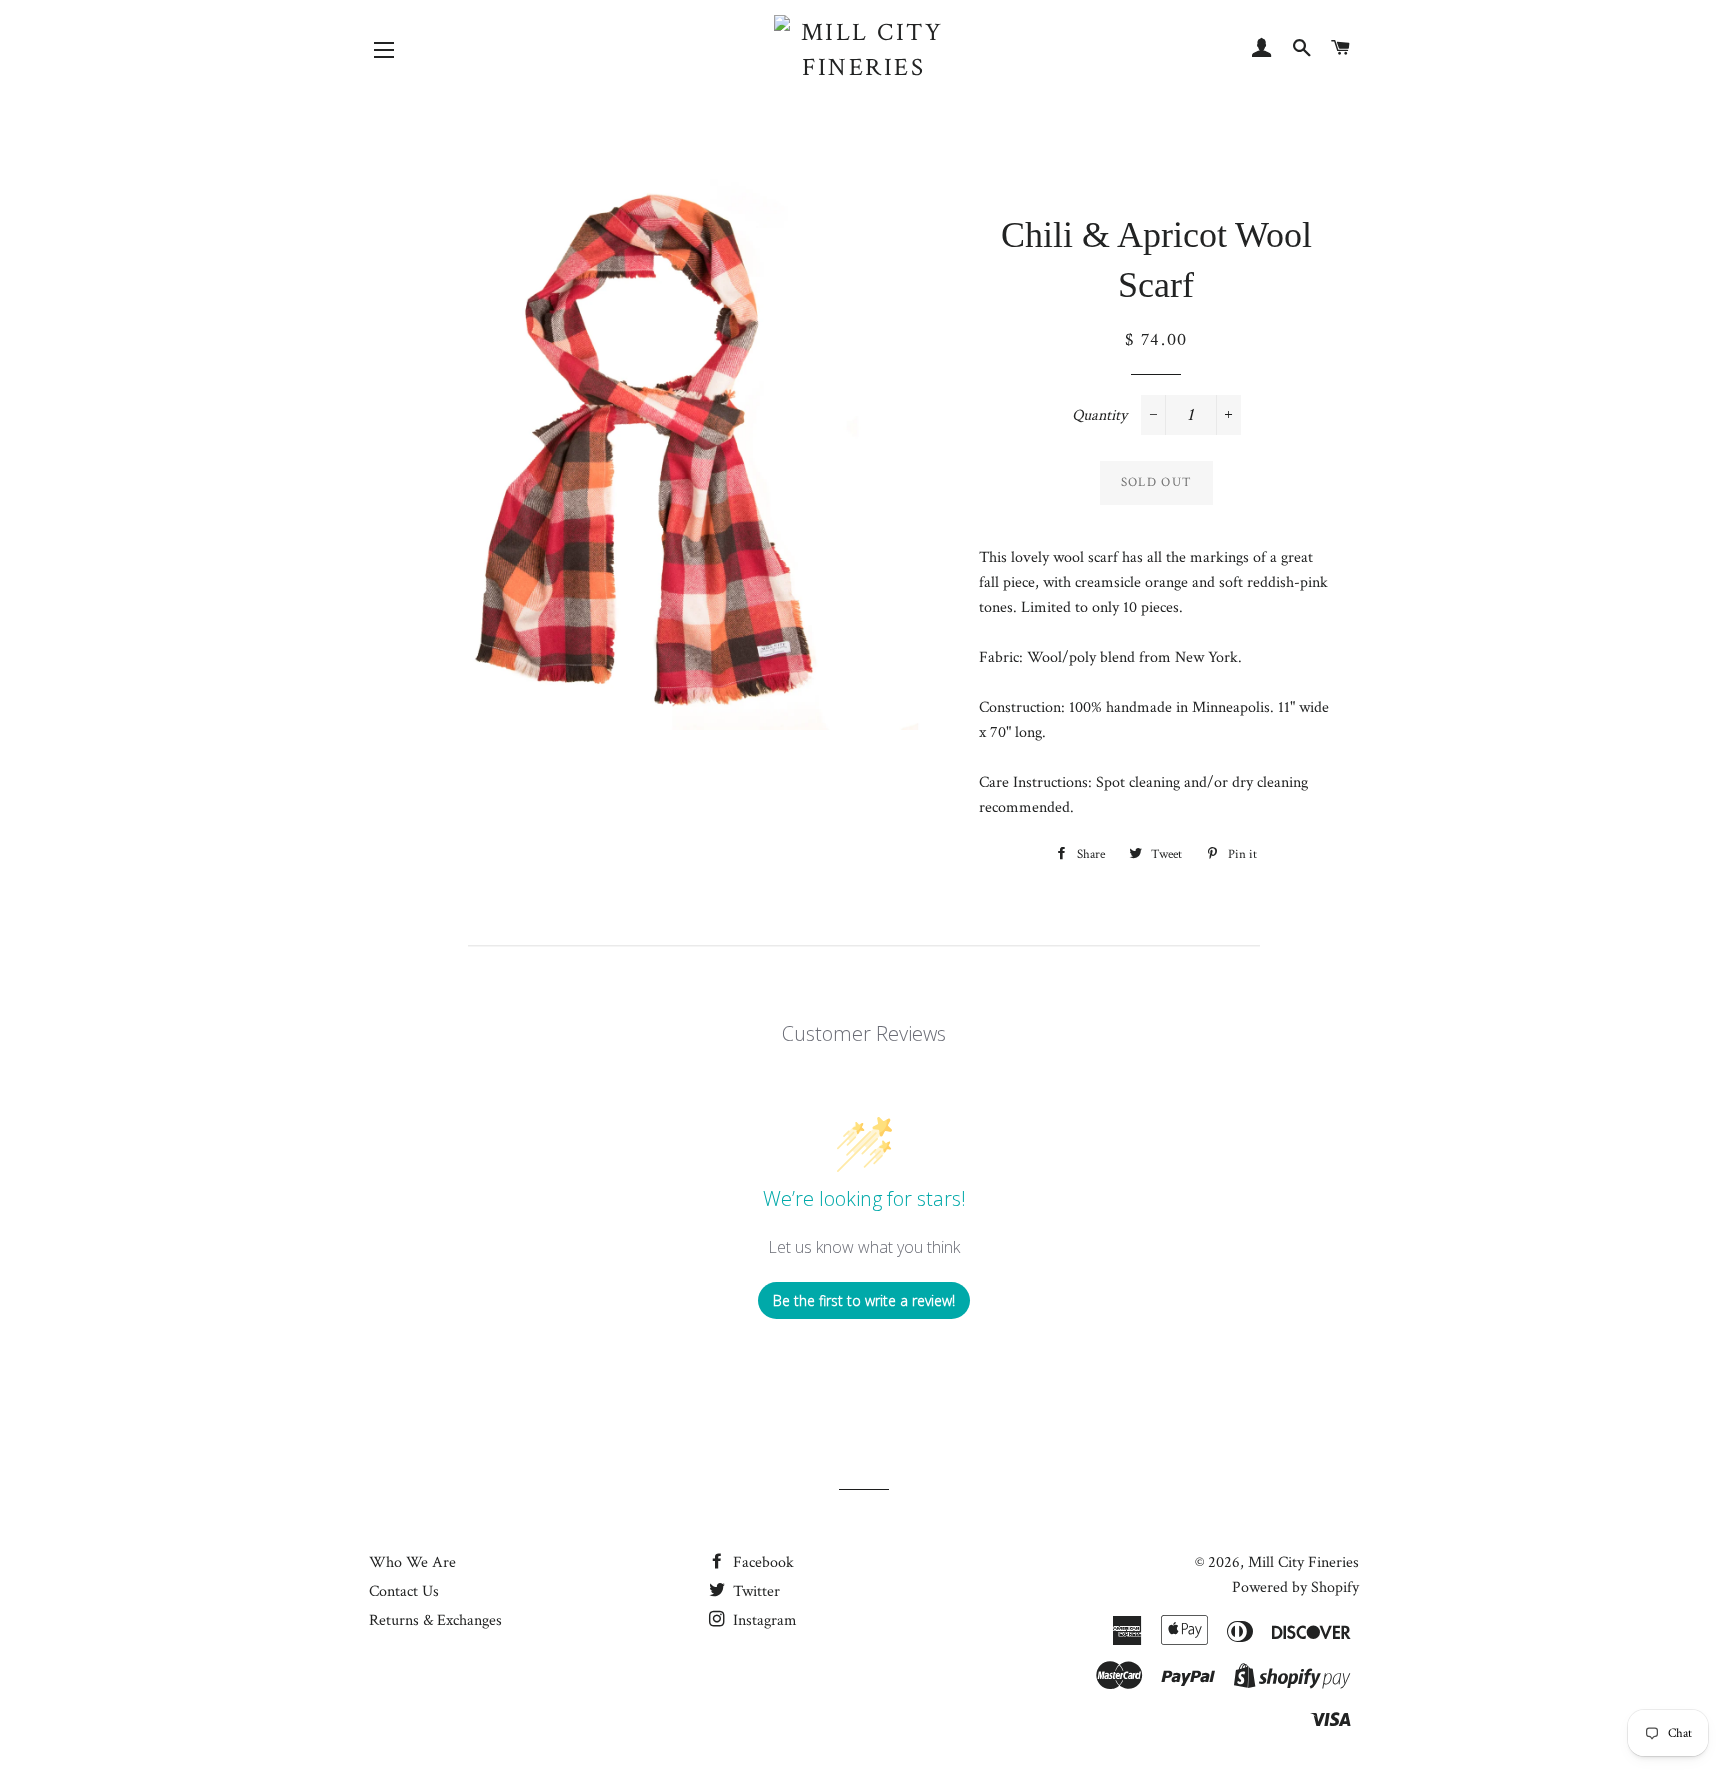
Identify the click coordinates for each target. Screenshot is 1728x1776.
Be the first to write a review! (864, 1300)
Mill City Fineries (1303, 1562)
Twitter (754, 1591)
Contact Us (404, 1591)
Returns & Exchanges (435, 1620)
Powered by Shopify (1295, 1587)
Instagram (763, 1620)
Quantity (1099, 415)
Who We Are (412, 1562)
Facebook (761, 1562)
